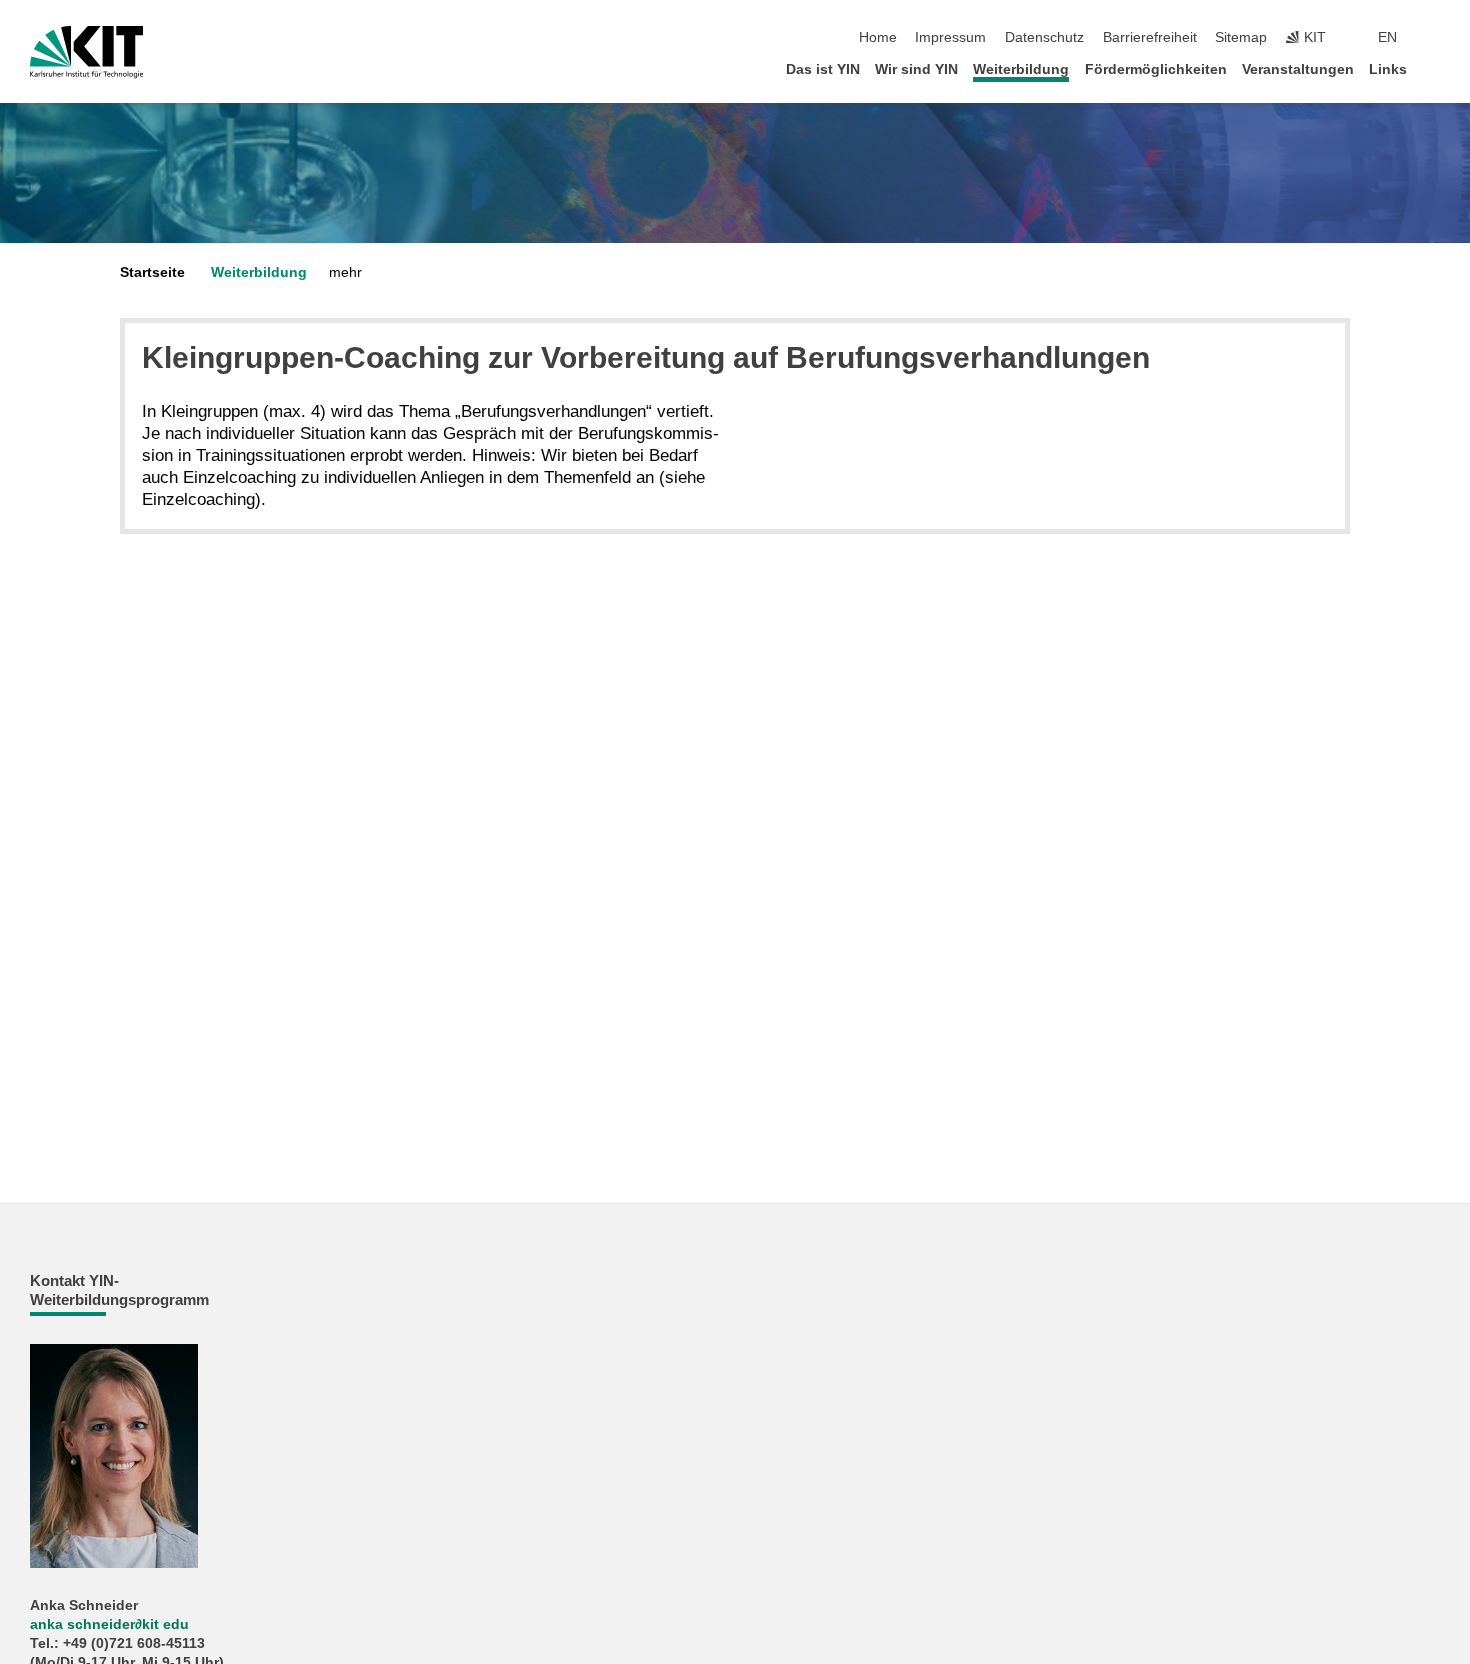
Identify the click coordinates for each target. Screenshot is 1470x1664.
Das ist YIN (823, 69)
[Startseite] (1434, 68)
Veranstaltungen (1298, 69)
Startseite (152, 272)
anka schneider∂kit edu (109, 1624)
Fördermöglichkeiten (1156, 69)
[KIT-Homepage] (86, 52)
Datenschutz (1044, 37)
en (1387, 37)
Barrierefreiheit (1150, 37)
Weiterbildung (1021, 69)
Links (1388, 69)
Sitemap (1241, 37)
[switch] (1434, 38)
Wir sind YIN (916, 69)
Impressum (950, 37)
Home (878, 37)
